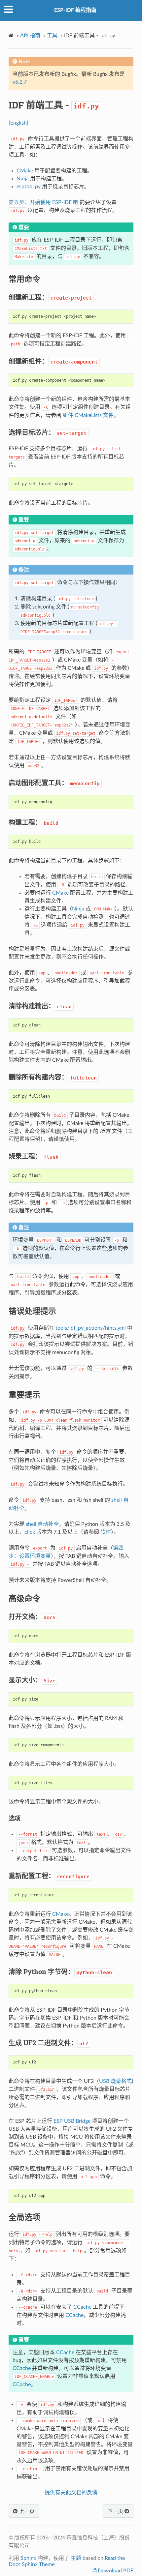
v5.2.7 (20, 82)
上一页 (26, 2511)
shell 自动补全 (42, 1524)
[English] (18, 123)
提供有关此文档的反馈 (71, 2493)
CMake (25, 171)
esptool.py (29, 187)
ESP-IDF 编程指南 (75, 10)
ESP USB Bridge (72, 2121)
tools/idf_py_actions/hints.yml (91, 1328)
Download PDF (115, 2571)
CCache (82, 2307)
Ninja (23, 179)
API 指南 (30, 36)
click (30, 1532)
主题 (76, 2558)
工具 (52, 36)
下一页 (116, 2511)
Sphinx (28, 2558)
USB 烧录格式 (115, 2081)
